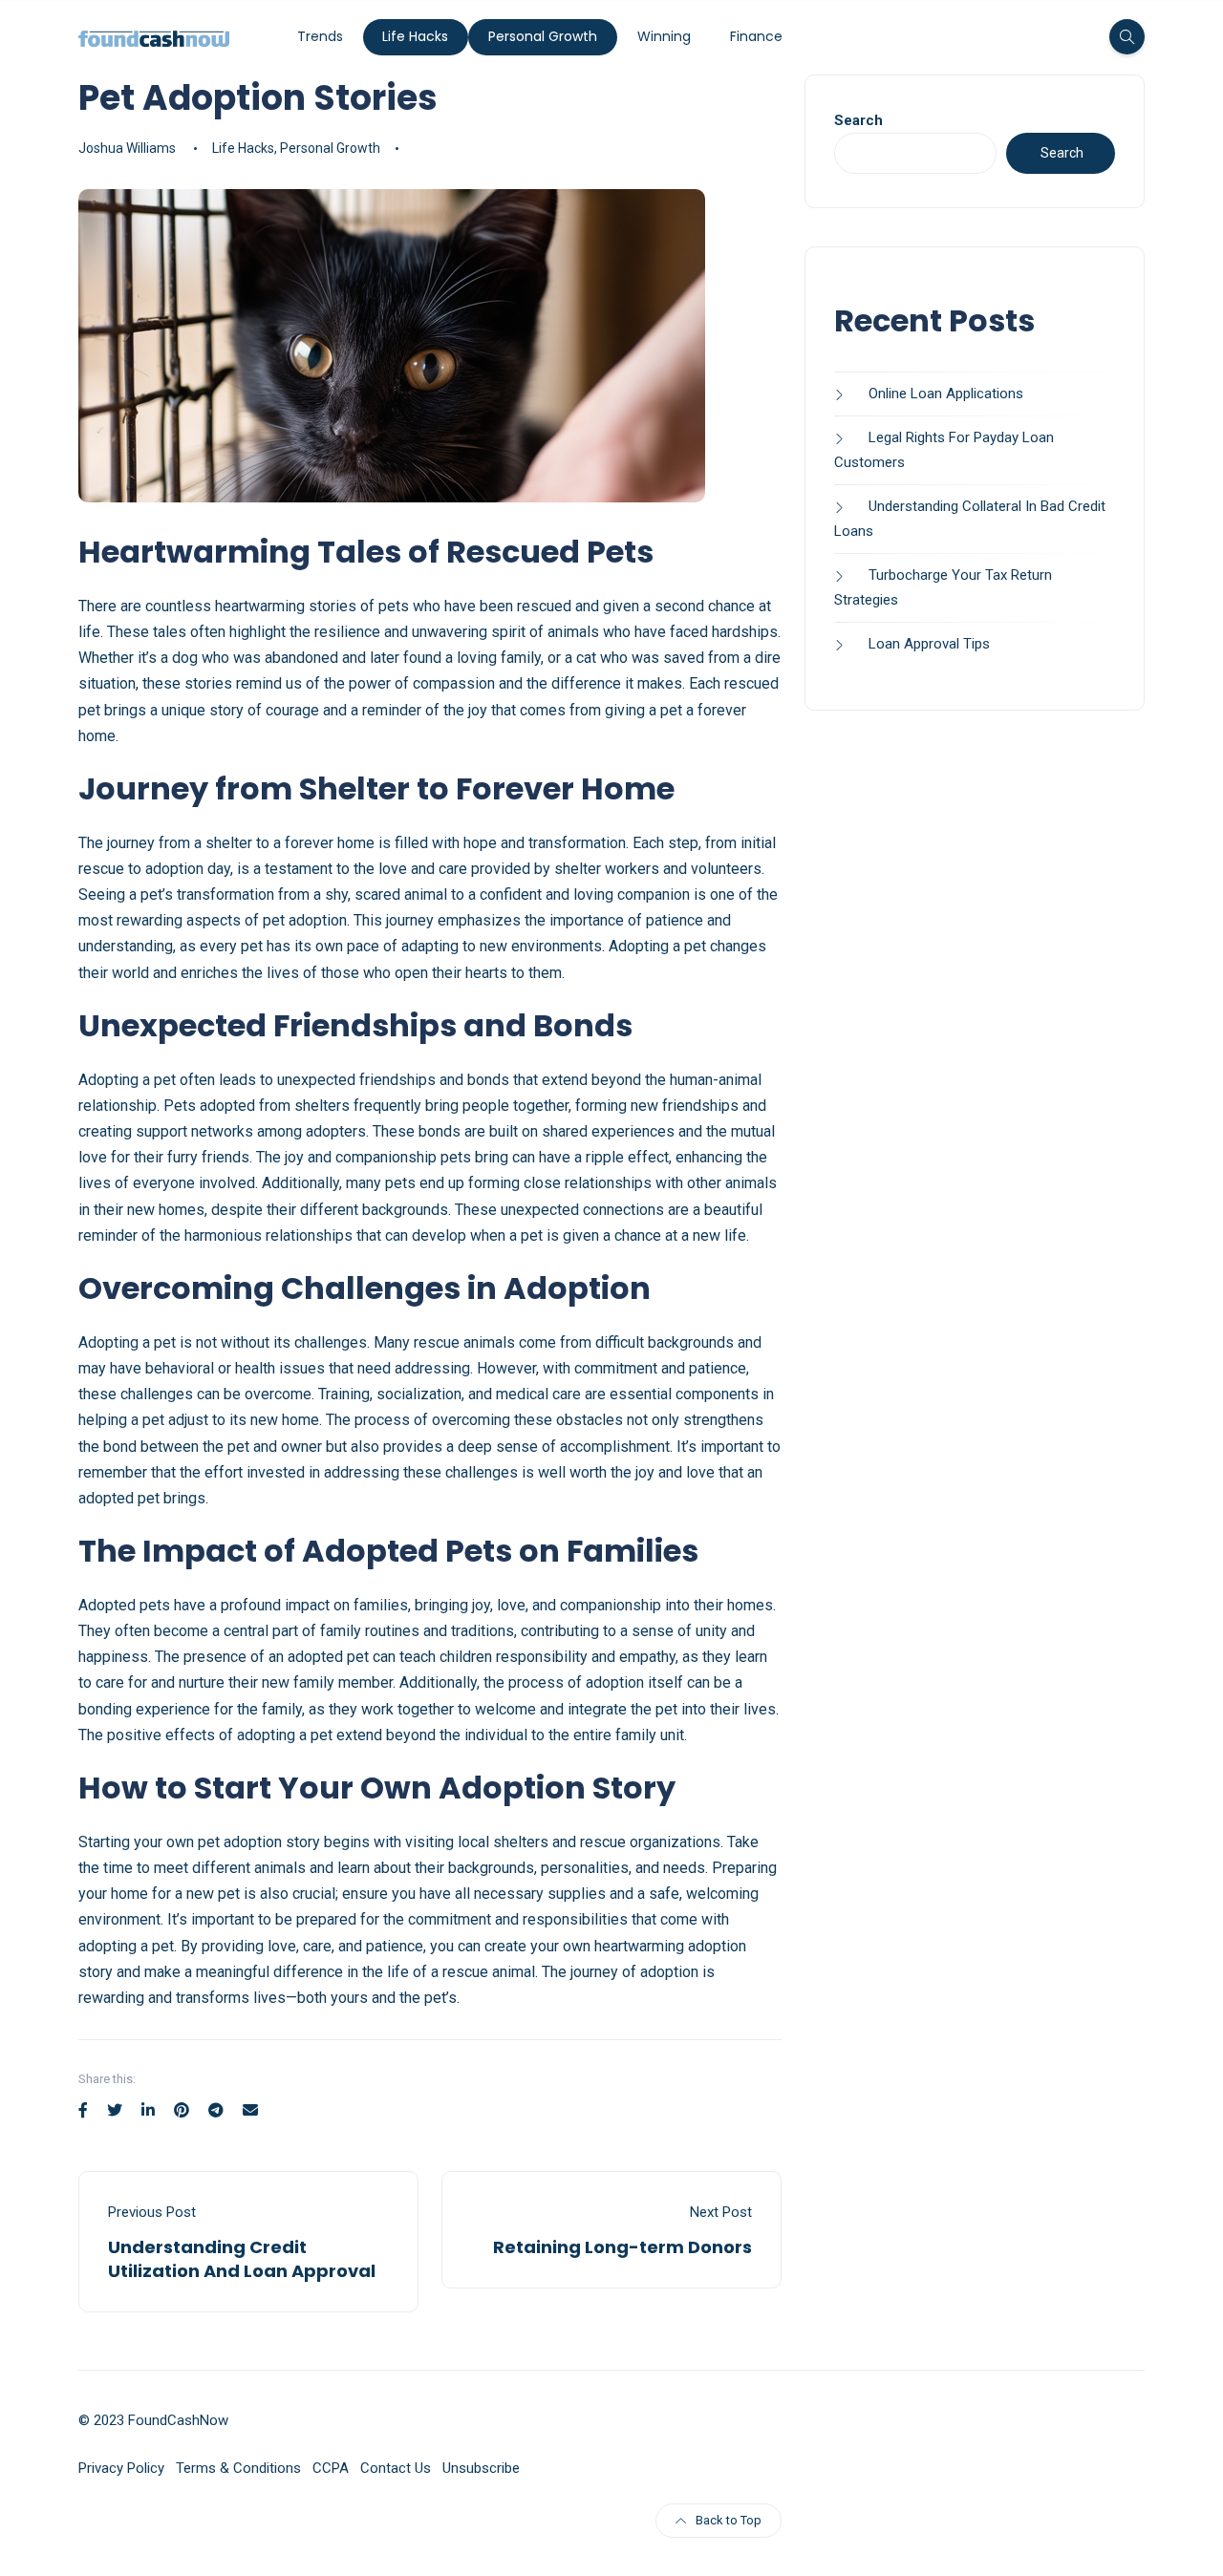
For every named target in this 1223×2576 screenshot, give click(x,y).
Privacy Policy (121, 2468)
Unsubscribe (481, 2468)
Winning (664, 36)
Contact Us (396, 2468)
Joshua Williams (127, 148)
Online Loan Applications (946, 394)
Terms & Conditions (238, 2468)
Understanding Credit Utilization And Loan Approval (242, 2259)
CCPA (331, 2468)
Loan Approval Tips (929, 644)
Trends (320, 36)
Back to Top (729, 2520)
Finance (756, 36)
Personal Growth (543, 36)
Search (858, 120)
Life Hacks (415, 36)
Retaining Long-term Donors (622, 2247)
